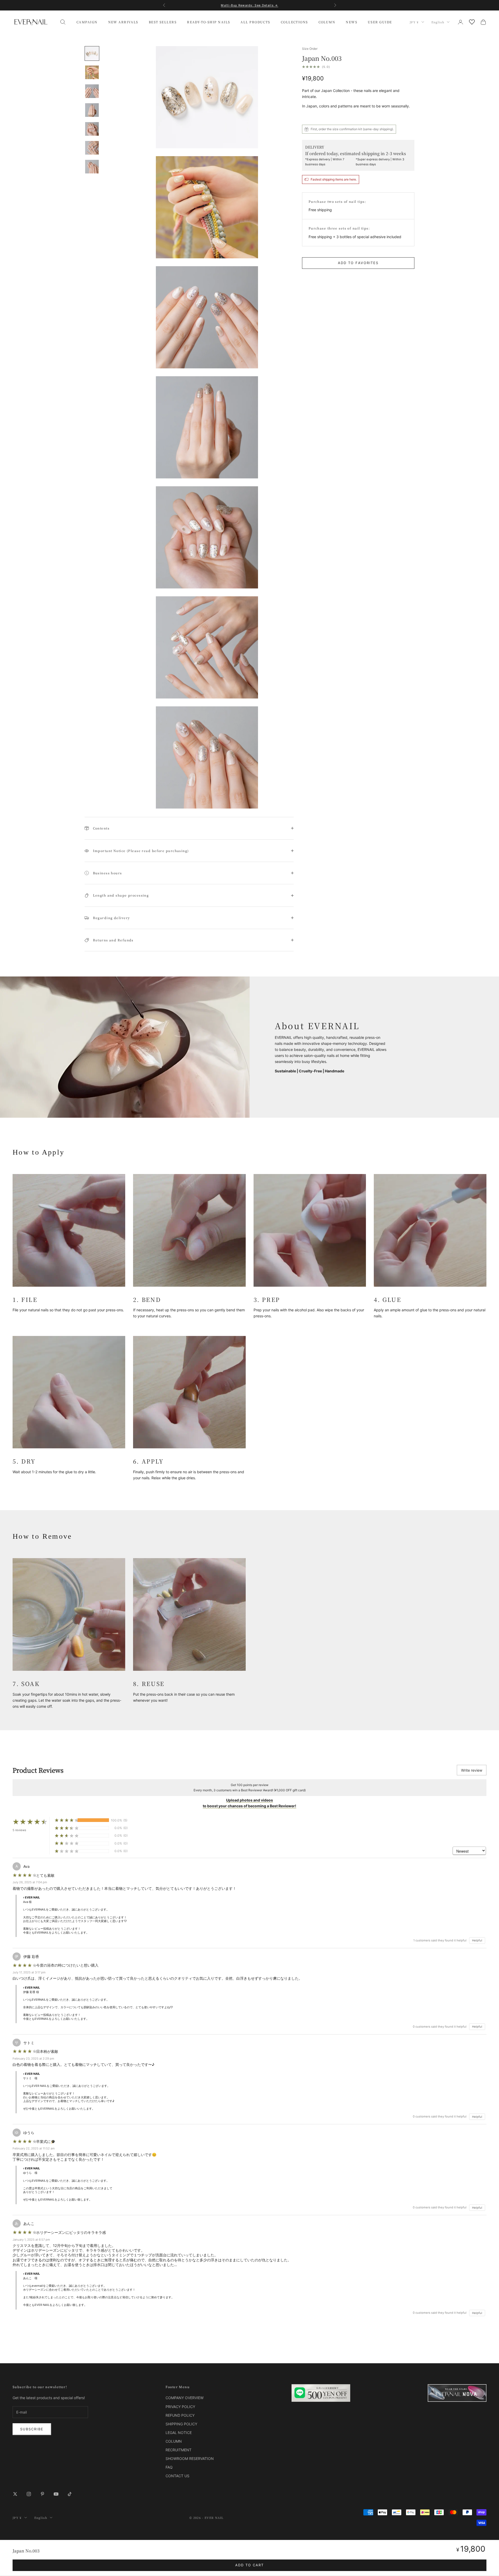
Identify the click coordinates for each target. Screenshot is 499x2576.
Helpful (477, 1940)
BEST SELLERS (163, 22)
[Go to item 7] (92, 167)
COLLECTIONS (294, 22)
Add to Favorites (358, 263)
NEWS (352, 22)
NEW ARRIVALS (123, 22)
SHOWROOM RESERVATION (190, 2458)
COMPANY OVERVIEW (185, 2398)
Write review (472, 1770)
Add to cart (250, 2565)
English (438, 22)
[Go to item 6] (92, 148)
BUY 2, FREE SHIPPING (249, 5)
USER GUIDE (380, 22)
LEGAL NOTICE (179, 2433)
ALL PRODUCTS (255, 22)
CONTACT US (177, 2476)
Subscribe (32, 2429)
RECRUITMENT (179, 2450)
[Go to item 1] (92, 53)
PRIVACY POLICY (180, 2407)
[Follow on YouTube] (56, 2494)
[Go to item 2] (92, 72)
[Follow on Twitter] (15, 2494)
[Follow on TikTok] (70, 2494)
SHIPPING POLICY (181, 2424)
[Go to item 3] (92, 91)
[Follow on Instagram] (29, 2494)
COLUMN (327, 22)
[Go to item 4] (92, 110)
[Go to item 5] (92, 129)
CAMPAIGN (87, 22)
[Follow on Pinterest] (42, 2494)
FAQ (169, 2467)
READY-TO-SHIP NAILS (209, 22)
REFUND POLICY (180, 2415)
